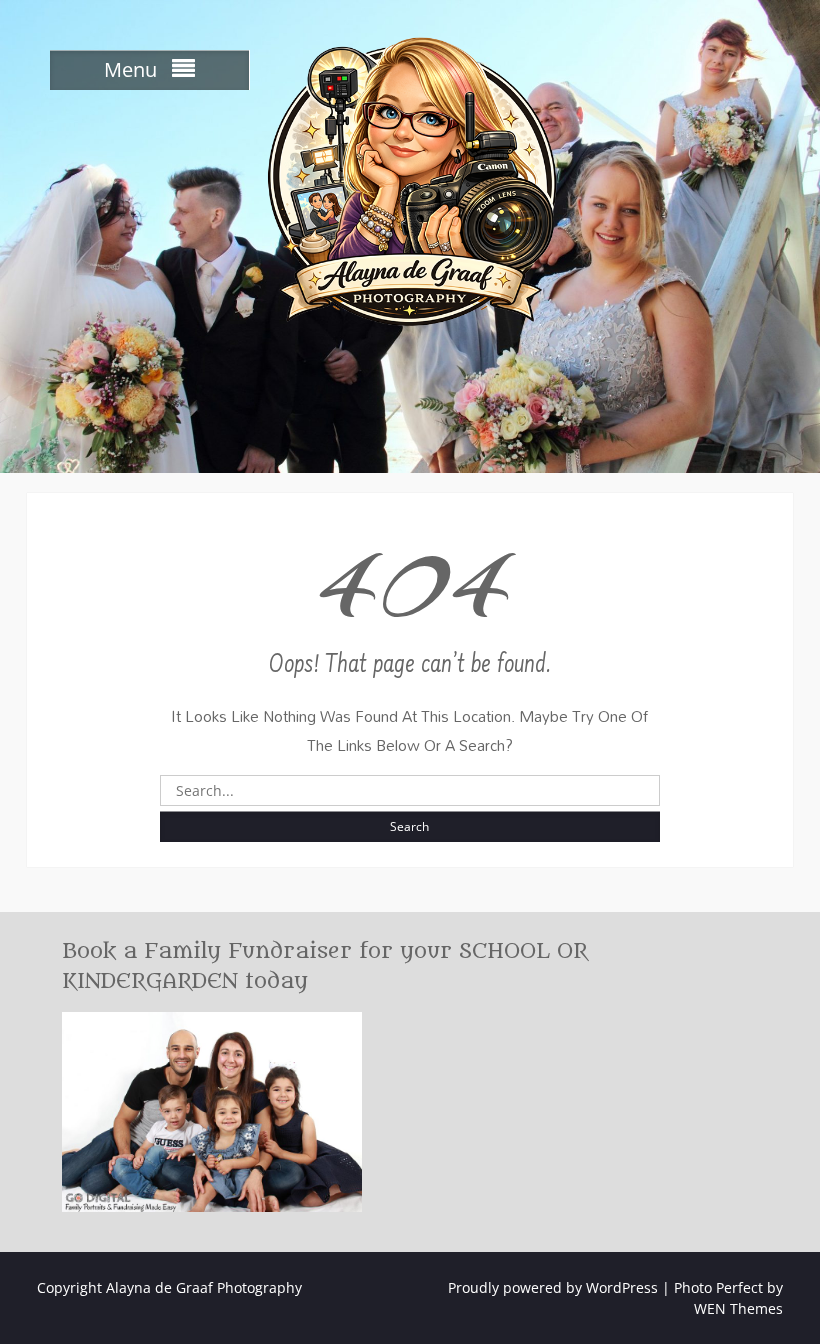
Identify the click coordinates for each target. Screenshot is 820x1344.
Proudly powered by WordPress (553, 1287)
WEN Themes (738, 1308)
